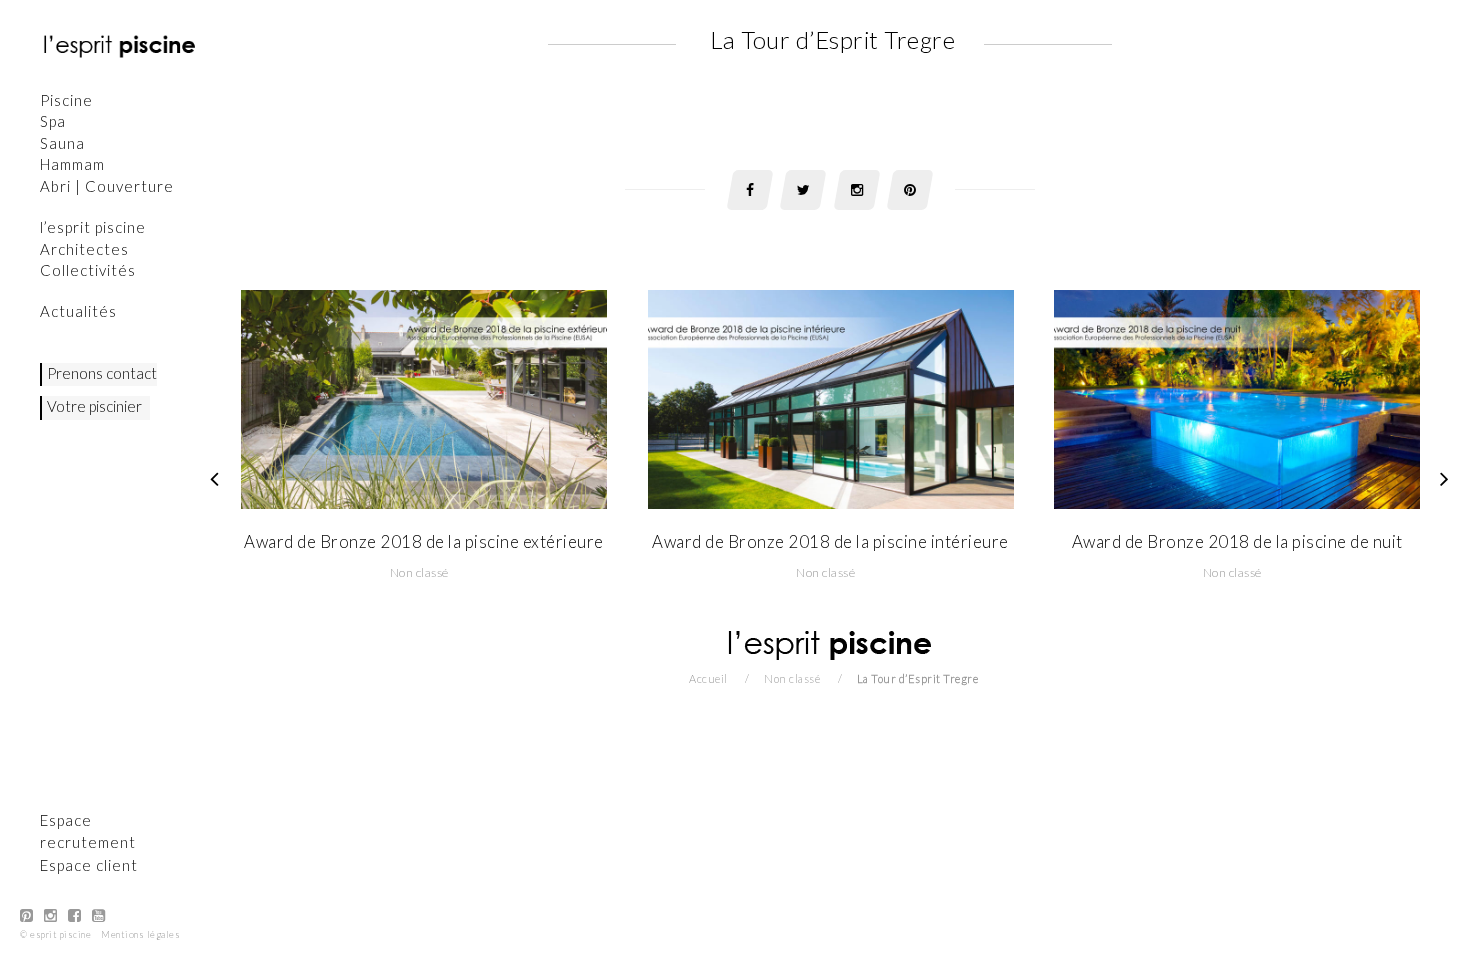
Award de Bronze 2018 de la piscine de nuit (1237, 541)
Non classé (419, 572)
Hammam (72, 164)
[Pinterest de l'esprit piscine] (27, 915)
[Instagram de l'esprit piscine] (51, 915)
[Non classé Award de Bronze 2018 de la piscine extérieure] (424, 397)
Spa (53, 121)
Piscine (66, 100)
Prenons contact (102, 373)
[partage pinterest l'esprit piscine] (910, 190)
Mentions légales (140, 934)
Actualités (78, 311)
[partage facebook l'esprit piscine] (750, 190)
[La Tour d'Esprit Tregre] (1445, 478)
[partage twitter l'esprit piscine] (803, 190)
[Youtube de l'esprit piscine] (99, 915)
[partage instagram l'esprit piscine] (857, 190)
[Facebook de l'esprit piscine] (75, 915)
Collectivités (88, 270)
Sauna (62, 143)
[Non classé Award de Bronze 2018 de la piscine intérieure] (831, 397)
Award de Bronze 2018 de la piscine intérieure (830, 541)
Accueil (708, 678)
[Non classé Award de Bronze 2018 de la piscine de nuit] (1237, 397)
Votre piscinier (94, 406)
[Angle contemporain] (215, 478)
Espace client (89, 865)
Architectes (84, 249)
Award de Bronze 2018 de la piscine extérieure (424, 541)
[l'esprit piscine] (120, 45)
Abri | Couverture (107, 186)
